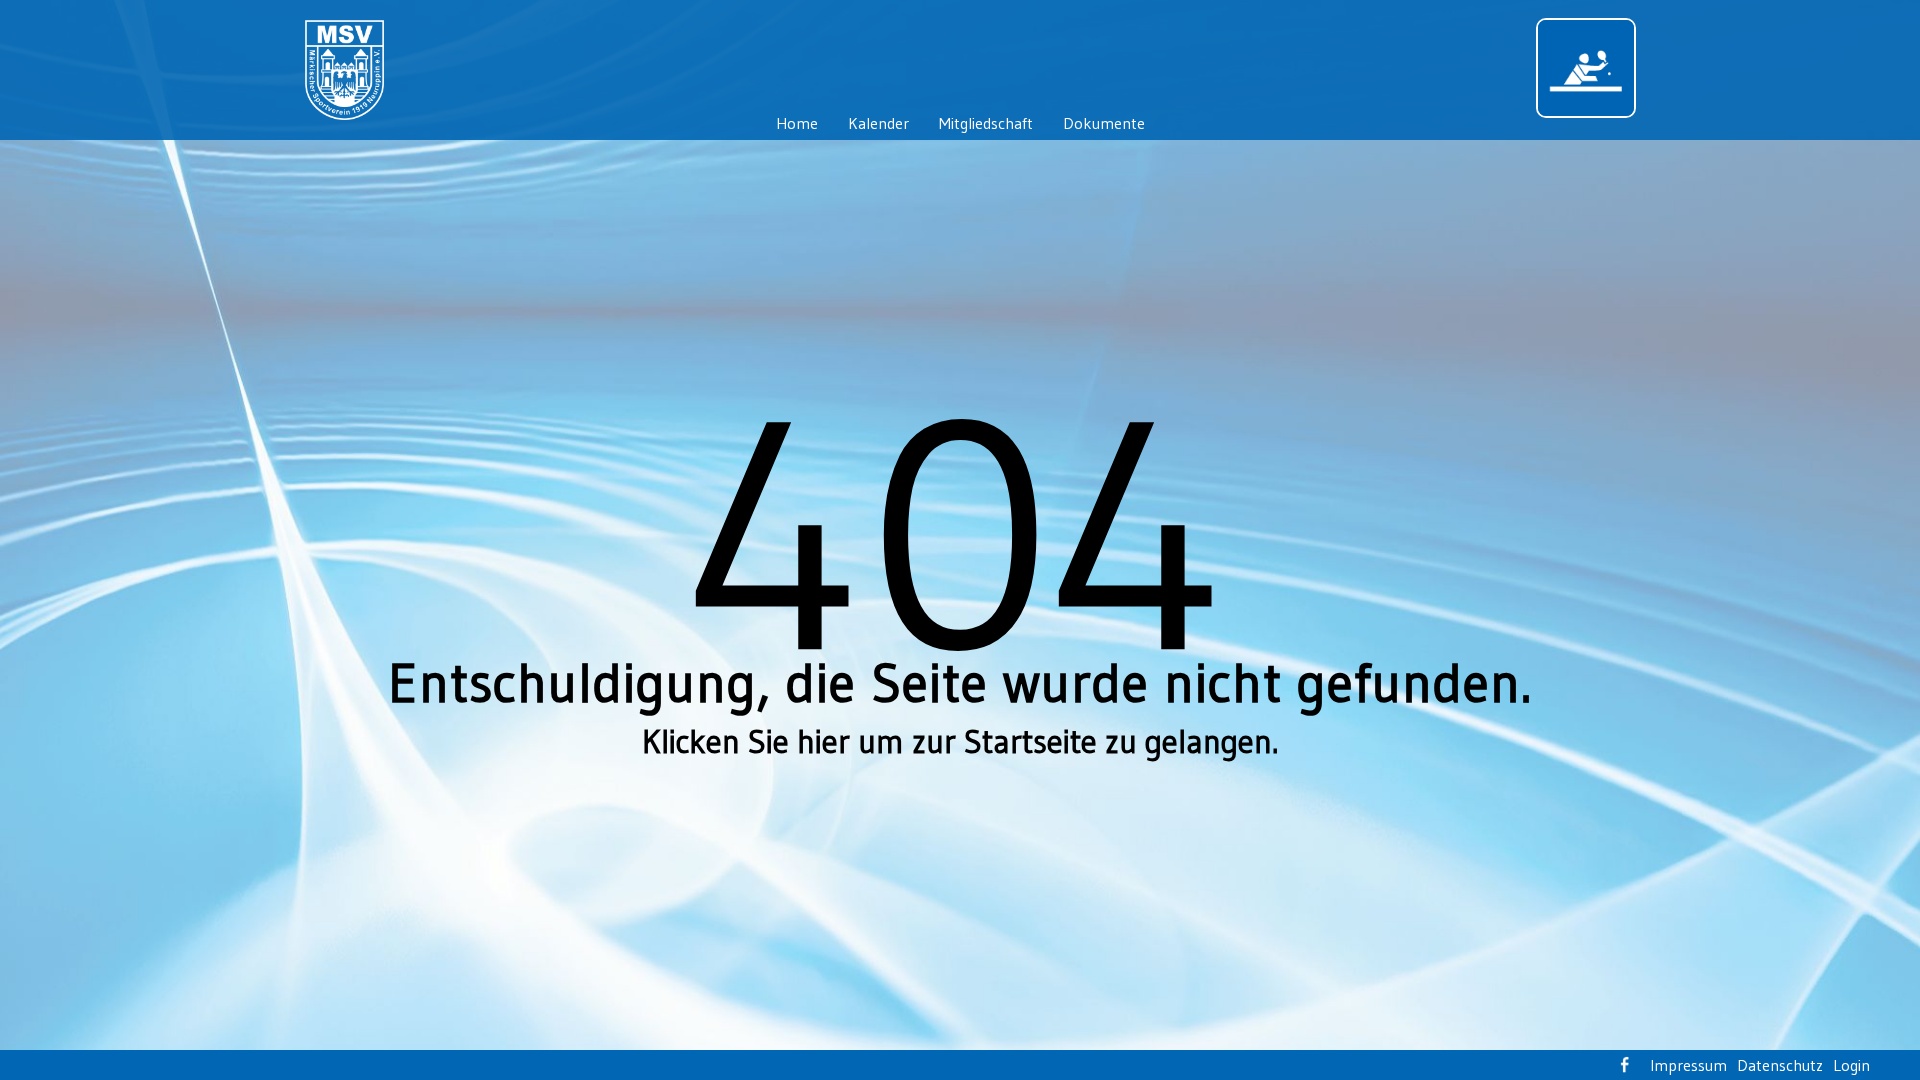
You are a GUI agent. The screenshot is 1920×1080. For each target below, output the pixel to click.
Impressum (1688, 1065)
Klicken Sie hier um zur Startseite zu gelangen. (960, 742)
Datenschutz (1780, 1065)
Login (1851, 1065)
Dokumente (1104, 123)
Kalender (878, 123)
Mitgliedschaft (986, 123)
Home (797, 123)
